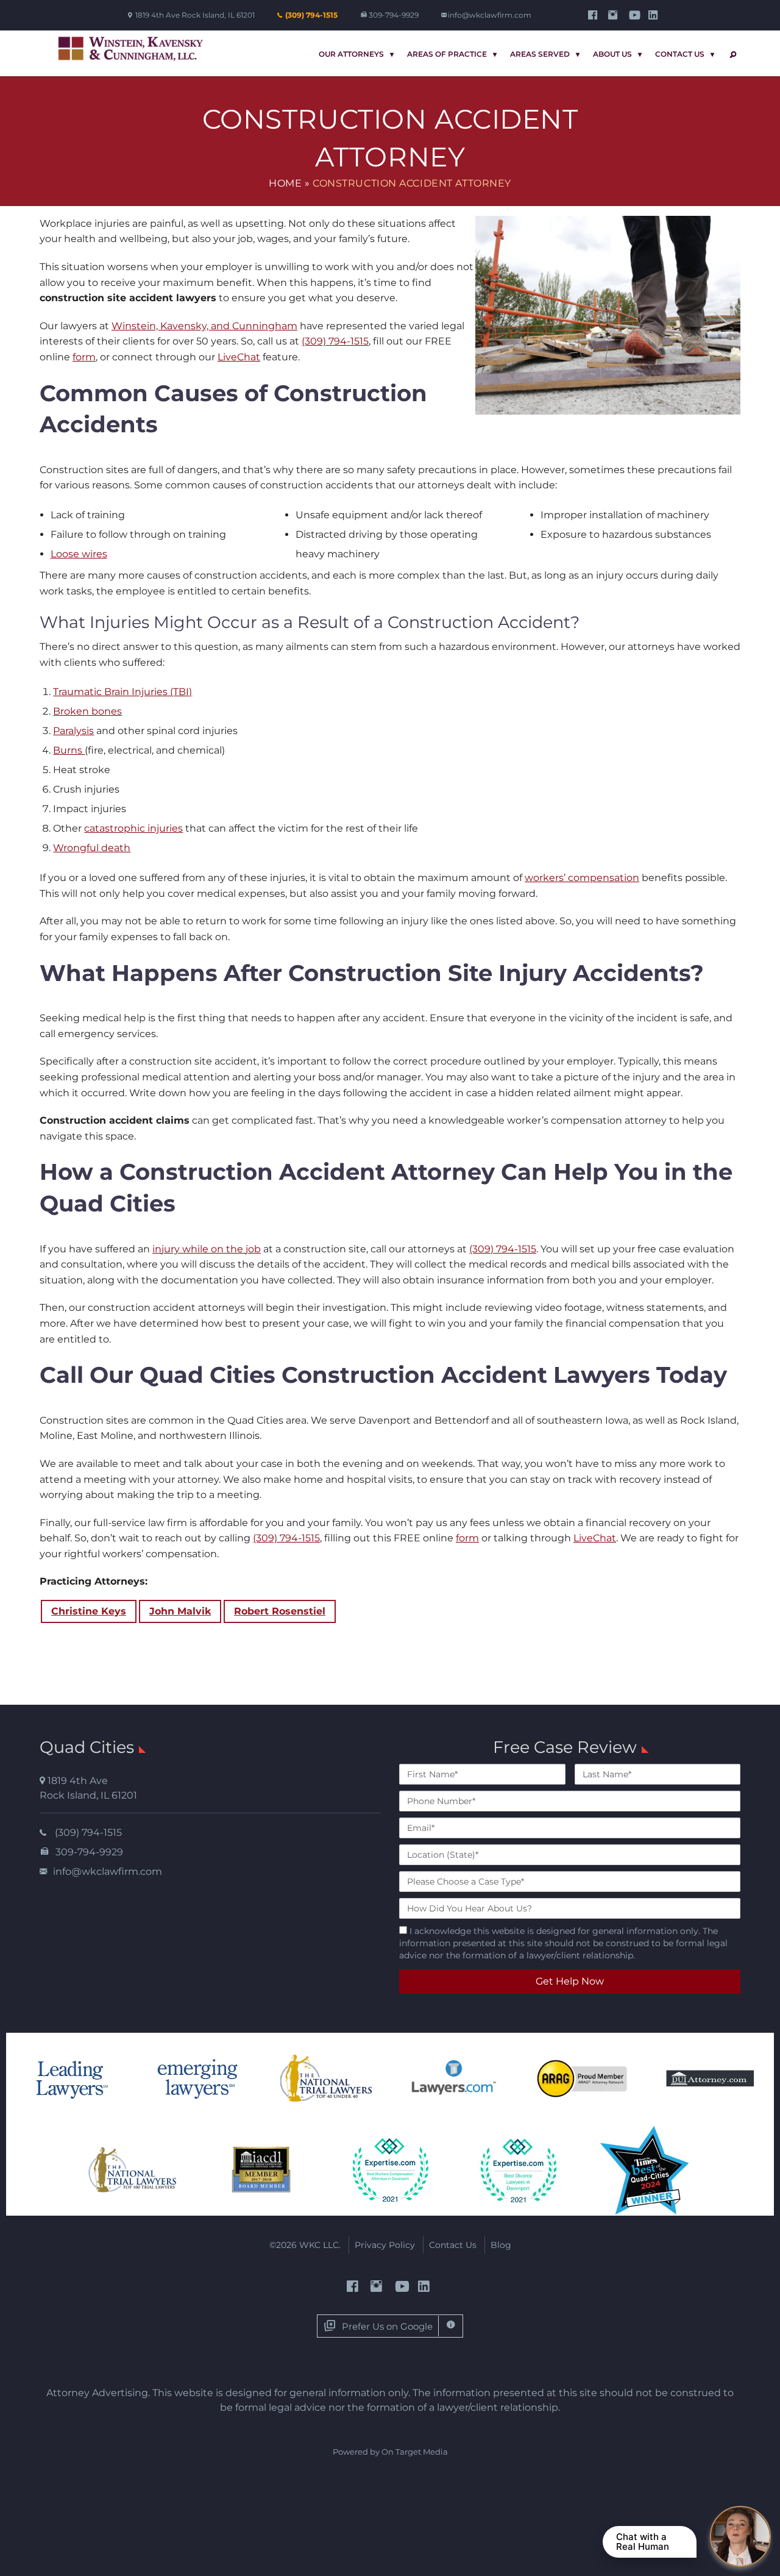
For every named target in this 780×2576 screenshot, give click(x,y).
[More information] (451, 2326)
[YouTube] (635, 15)
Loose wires (79, 554)
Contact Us (680, 54)
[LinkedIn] (655, 15)
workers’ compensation (582, 878)
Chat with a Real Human (643, 2542)
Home (285, 183)
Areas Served (540, 54)
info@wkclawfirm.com (490, 15)
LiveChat (239, 357)
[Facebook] (594, 15)
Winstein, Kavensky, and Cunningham (204, 326)
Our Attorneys (351, 54)
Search (731, 55)
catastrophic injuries (133, 828)
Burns (69, 750)
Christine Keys (89, 1611)
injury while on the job (207, 1249)
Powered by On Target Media (390, 2452)
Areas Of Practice (447, 54)
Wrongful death (92, 848)
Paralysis (73, 731)
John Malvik (180, 1611)
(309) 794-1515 (311, 15)
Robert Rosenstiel (280, 1611)
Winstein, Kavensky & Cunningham (131, 49)
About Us (612, 54)
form (84, 357)
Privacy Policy (385, 2245)
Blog (501, 2245)
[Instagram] (615, 15)
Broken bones (87, 711)
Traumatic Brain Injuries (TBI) (122, 692)
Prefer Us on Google (387, 2326)
